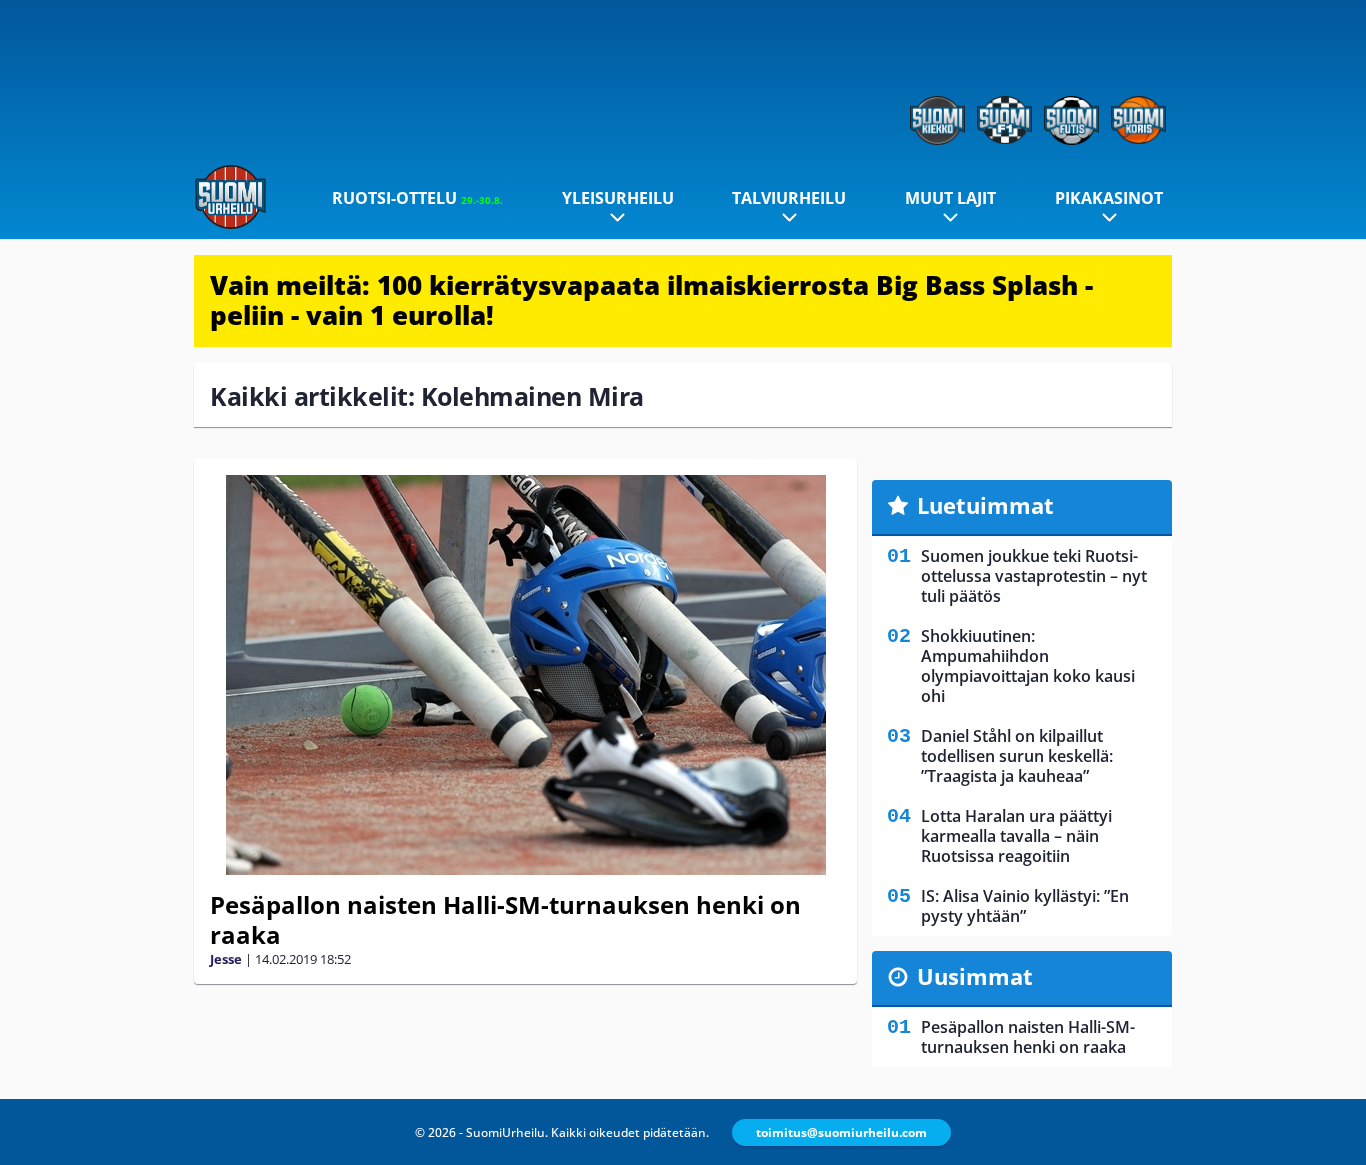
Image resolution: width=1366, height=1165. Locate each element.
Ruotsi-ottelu (417, 198)
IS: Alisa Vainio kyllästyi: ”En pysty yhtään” (1025, 906)
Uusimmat (975, 976)
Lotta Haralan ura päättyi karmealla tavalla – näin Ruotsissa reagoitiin (1016, 836)
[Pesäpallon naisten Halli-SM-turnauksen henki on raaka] (525, 675)
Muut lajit (950, 198)
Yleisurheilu (618, 198)
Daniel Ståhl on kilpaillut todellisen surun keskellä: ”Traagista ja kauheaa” (1017, 756)
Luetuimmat (985, 505)
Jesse (226, 959)
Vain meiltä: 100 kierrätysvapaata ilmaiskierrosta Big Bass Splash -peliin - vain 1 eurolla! (651, 300)
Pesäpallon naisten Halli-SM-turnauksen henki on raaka (505, 919)
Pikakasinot (1109, 198)
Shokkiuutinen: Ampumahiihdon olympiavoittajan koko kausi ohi (1028, 666)
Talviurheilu (789, 198)
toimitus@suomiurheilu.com (841, 1132)
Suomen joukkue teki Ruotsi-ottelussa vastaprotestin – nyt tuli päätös (1034, 576)
